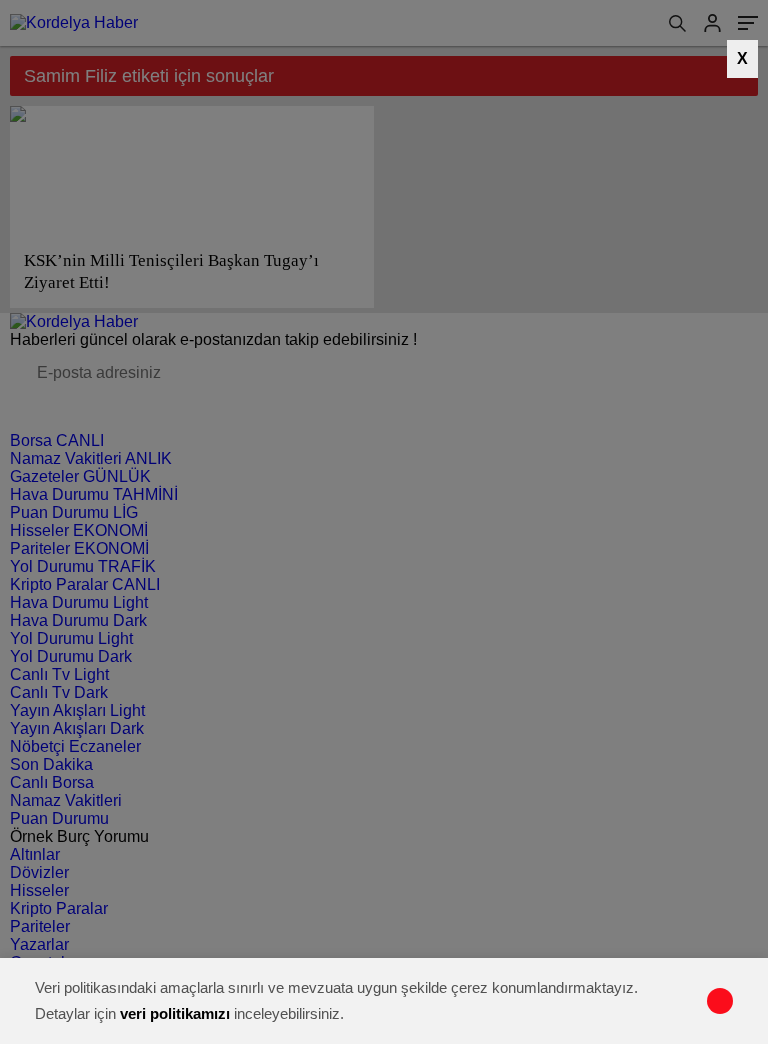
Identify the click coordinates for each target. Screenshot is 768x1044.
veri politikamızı (175, 1013)
